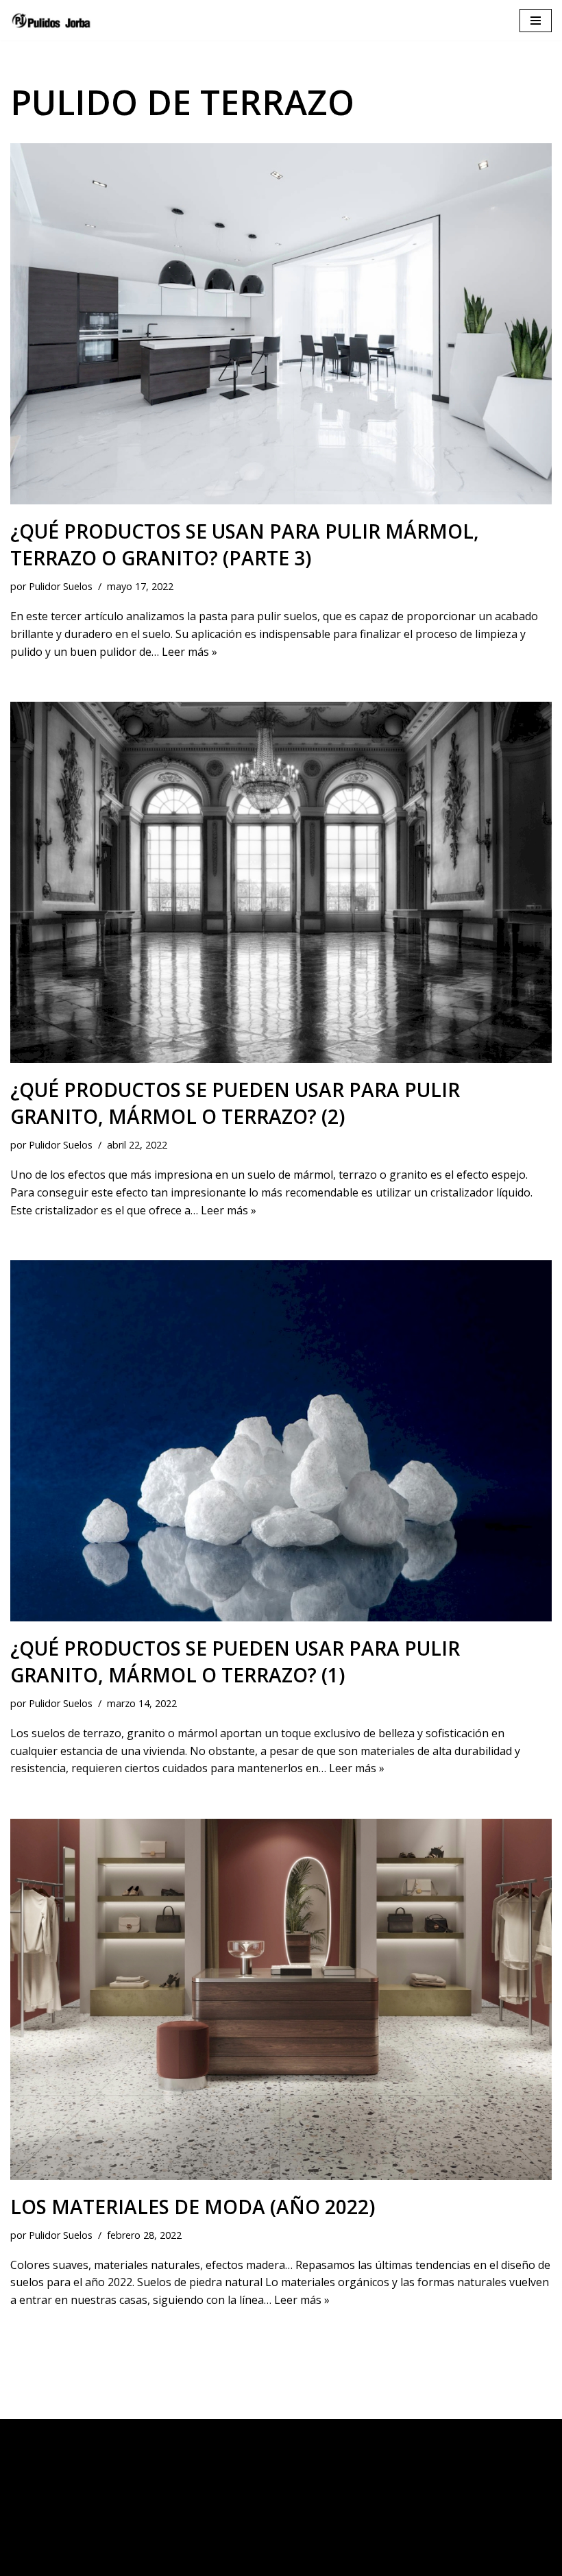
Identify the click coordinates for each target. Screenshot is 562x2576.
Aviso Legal (281, 2433)
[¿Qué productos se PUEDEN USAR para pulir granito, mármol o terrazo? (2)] (281, 882)
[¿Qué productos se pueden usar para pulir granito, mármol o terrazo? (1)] (281, 1441)
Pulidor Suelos (61, 586)
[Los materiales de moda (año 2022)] (281, 1999)
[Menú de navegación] (536, 21)
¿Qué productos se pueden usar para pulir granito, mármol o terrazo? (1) (235, 1661)
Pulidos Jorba (167, 2562)
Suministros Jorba (75, 2562)
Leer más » (190, 652)
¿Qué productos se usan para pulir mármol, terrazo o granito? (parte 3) (245, 544)
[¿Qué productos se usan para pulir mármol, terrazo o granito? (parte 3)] (281, 324)
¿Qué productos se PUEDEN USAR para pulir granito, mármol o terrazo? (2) (235, 1103)
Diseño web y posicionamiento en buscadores (416, 2562)
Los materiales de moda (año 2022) (193, 2207)
